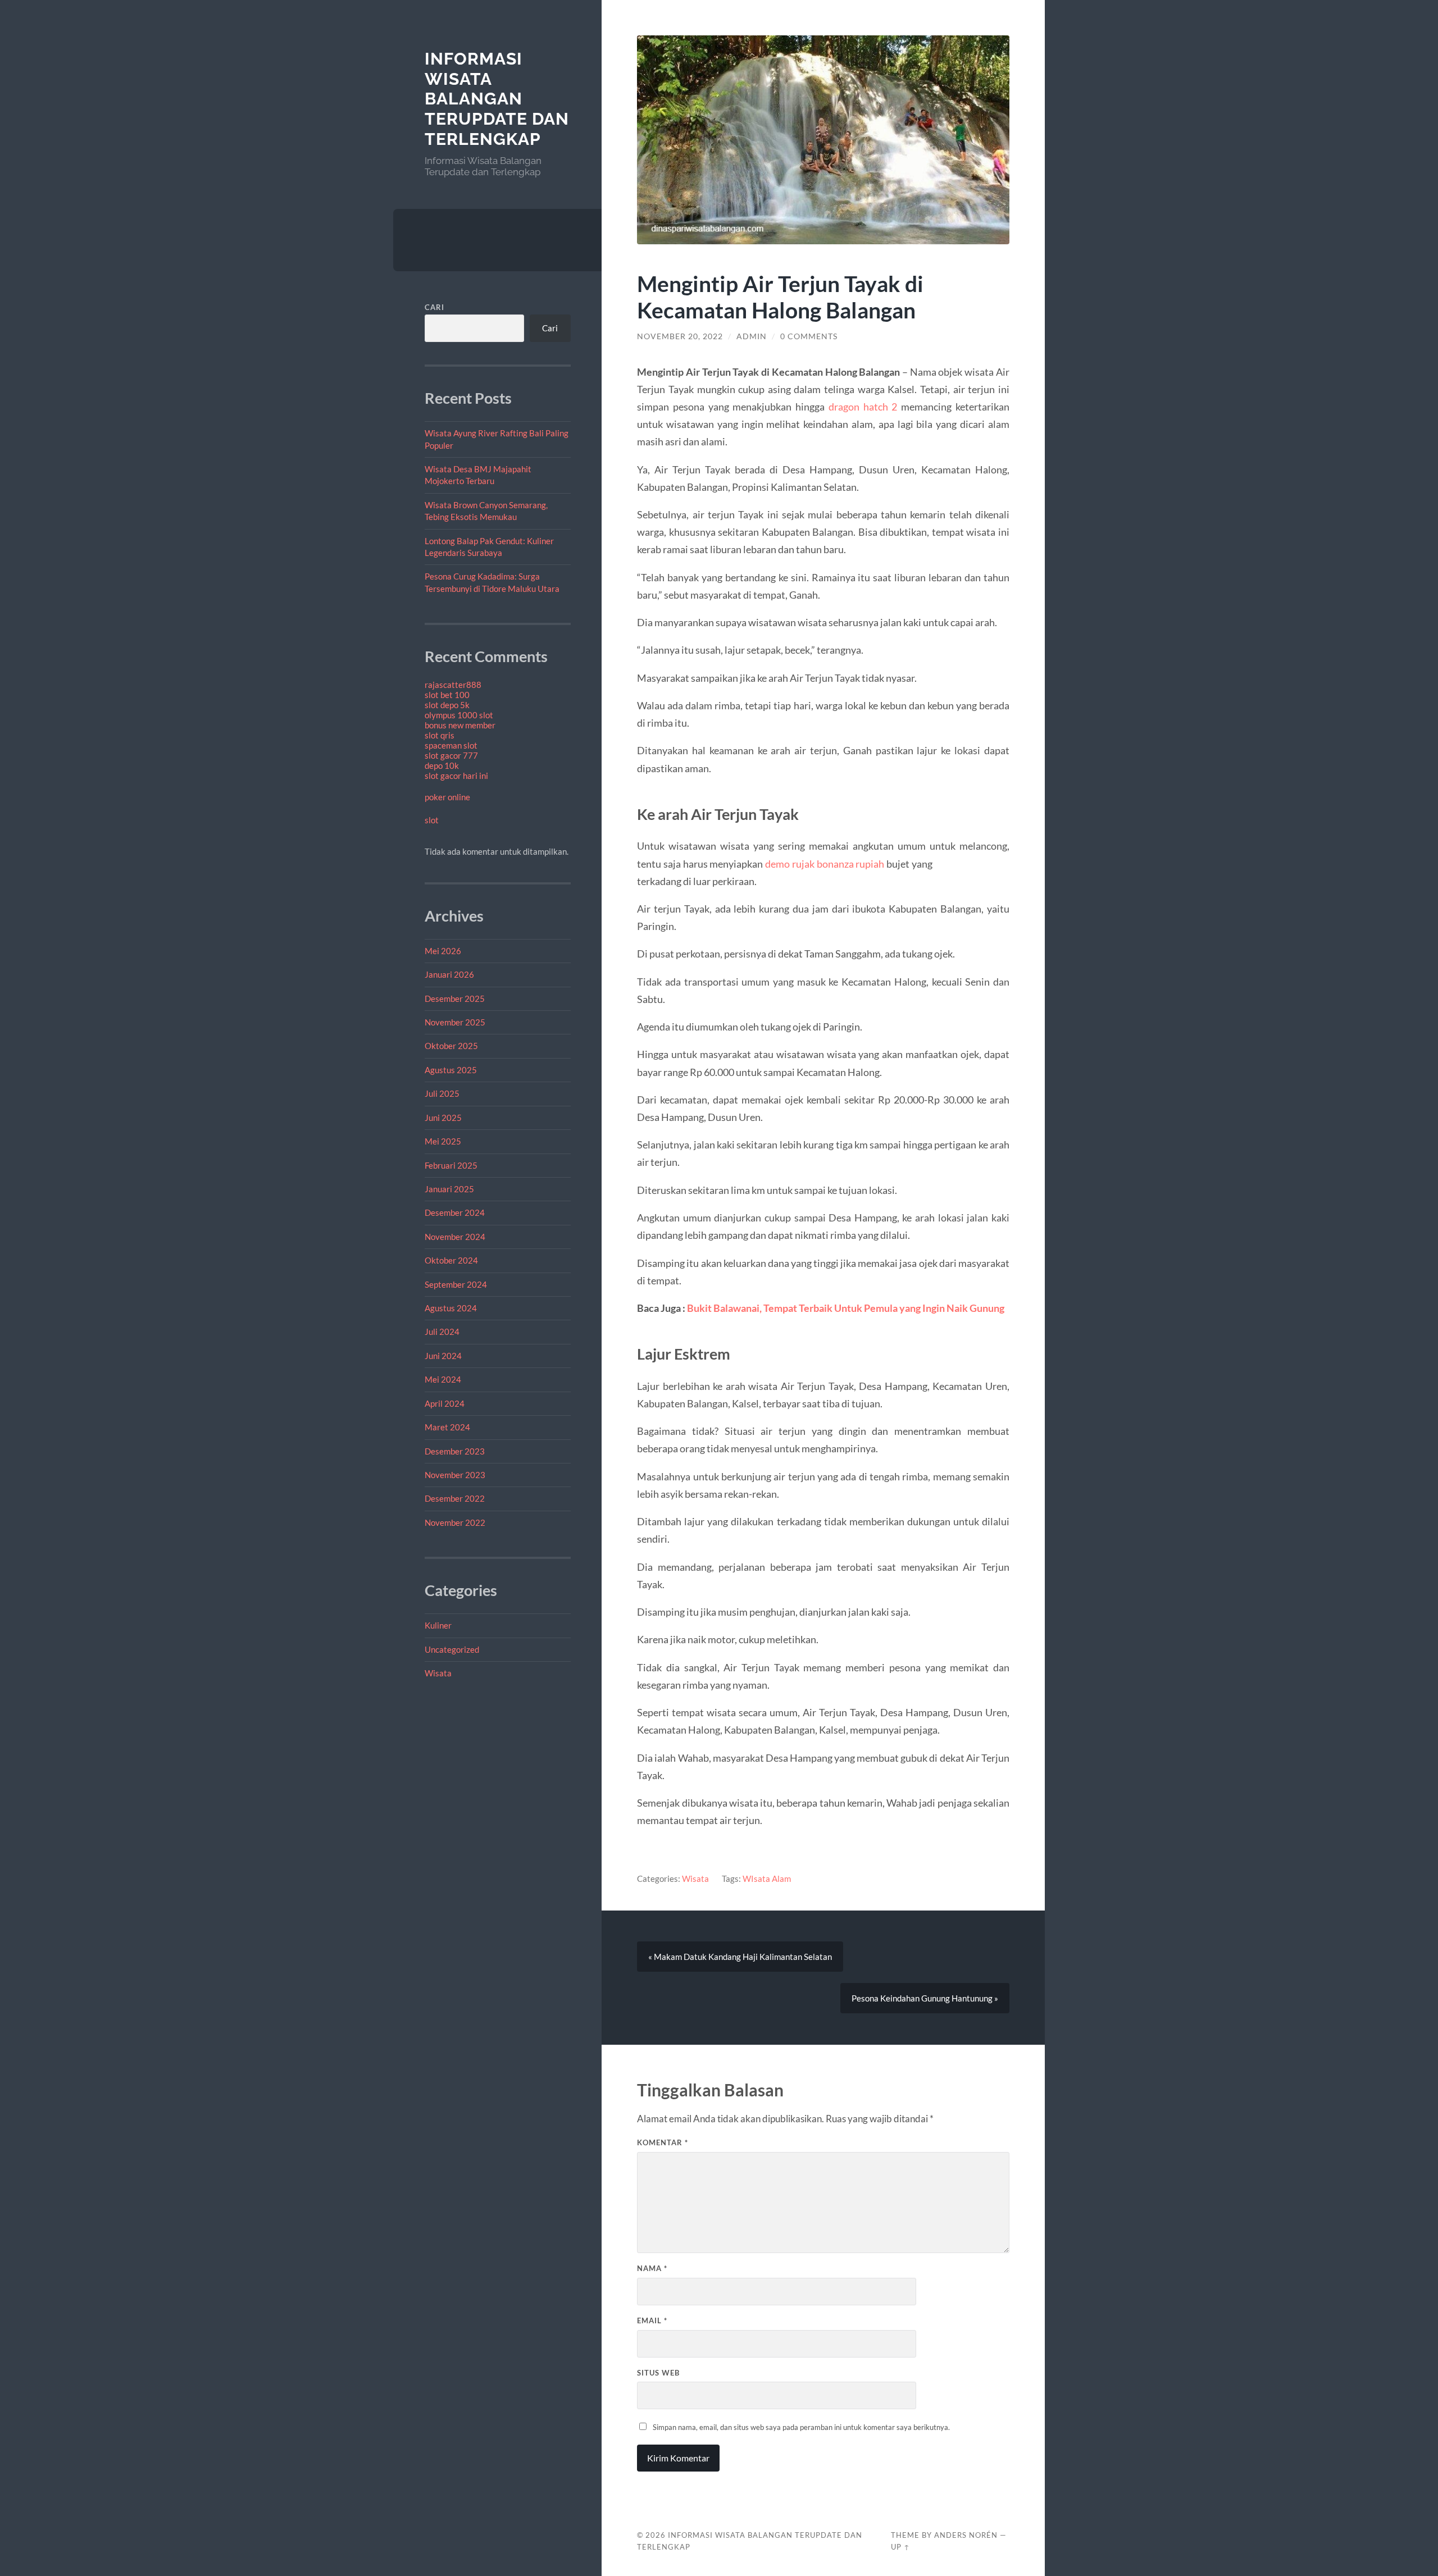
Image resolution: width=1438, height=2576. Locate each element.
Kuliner (438, 1625)
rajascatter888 (453, 685)
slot (432, 820)
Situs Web (658, 2373)
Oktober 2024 (451, 1260)
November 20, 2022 (680, 336)
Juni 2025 (443, 1118)
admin (752, 336)
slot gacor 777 (451, 755)
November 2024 (455, 1237)
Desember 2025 (455, 999)
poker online (447, 797)
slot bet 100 (447, 695)
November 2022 (455, 1522)
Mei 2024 (443, 1379)
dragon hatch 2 (863, 407)
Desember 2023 (455, 1451)
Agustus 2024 (451, 1308)
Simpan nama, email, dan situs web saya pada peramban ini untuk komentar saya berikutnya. (801, 2427)
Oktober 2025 (451, 1046)
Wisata (438, 1673)
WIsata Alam (767, 1879)
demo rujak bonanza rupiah (825, 864)
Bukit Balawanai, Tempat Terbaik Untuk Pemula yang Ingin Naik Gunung (846, 1308)
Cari (434, 307)
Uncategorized (452, 1649)
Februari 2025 (451, 1165)
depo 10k (442, 765)
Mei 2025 (443, 1141)
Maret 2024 (447, 1427)
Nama (652, 2268)
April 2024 (445, 1403)
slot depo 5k (447, 705)
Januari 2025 (449, 1189)
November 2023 (455, 1475)
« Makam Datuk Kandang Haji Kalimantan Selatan (740, 1957)
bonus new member (460, 725)
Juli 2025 (442, 1093)
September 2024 (456, 1284)
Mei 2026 (443, 951)
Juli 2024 (442, 1332)
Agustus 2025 (451, 1070)
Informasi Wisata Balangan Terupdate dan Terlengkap (497, 99)
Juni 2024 (443, 1356)
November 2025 (455, 1022)
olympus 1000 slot (459, 715)
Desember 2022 (455, 1498)
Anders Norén (966, 2535)
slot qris (440, 735)
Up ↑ (900, 2547)
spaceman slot (451, 745)
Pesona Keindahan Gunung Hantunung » (925, 1998)
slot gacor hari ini (456, 776)
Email (652, 2320)
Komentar (663, 2142)
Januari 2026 (449, 974)
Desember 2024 (455, 1212)
